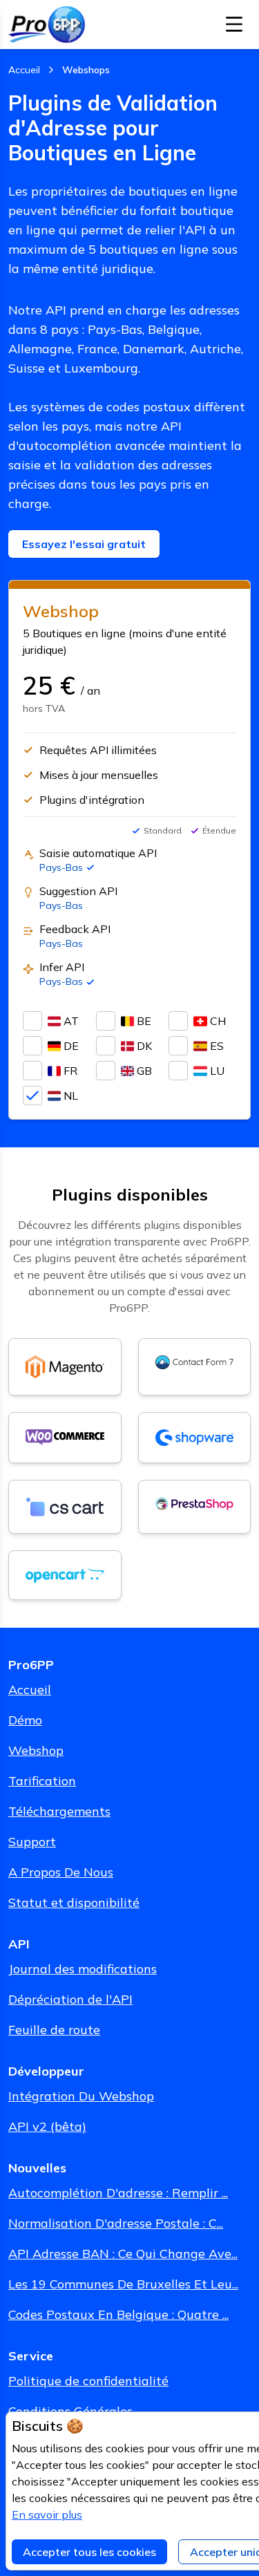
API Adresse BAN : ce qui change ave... (123, 2254)
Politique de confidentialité (88, 2381)
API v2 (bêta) (47, 2126)
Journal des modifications (83, 1969)
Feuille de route (54, 2030)
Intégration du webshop (81, 2096)
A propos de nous (61, 1872)
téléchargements (59, 1811)
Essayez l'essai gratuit (84, 544)
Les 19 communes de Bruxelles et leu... (123, 2284)
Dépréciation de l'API (70, 1999)
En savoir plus (47, 2514)
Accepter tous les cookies (89, 2552)
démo (25, 1720)
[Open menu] (234, 24)
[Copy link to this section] (39, 1194)
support (32, 1842)
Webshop (36, 1750)
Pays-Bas (61, 867)
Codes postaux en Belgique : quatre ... (118, 2314)
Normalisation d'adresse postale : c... (116, 2223)
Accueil (30, 1690)
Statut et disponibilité (74, 1902)
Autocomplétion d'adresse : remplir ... (118, 2193)
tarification (42, 1781)
